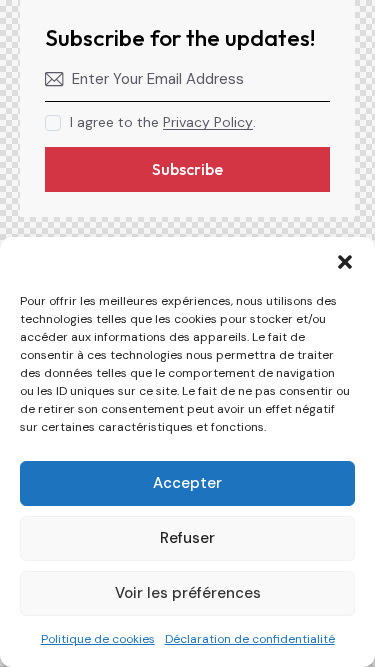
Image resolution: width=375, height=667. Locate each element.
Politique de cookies (98, 639)
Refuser (187, 538)
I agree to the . (163, 122)
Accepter (187, 483)
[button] (345, 262)
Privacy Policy (208, 122)
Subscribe (187, 169)
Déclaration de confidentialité (250, 639)
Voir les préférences (188, 593)
